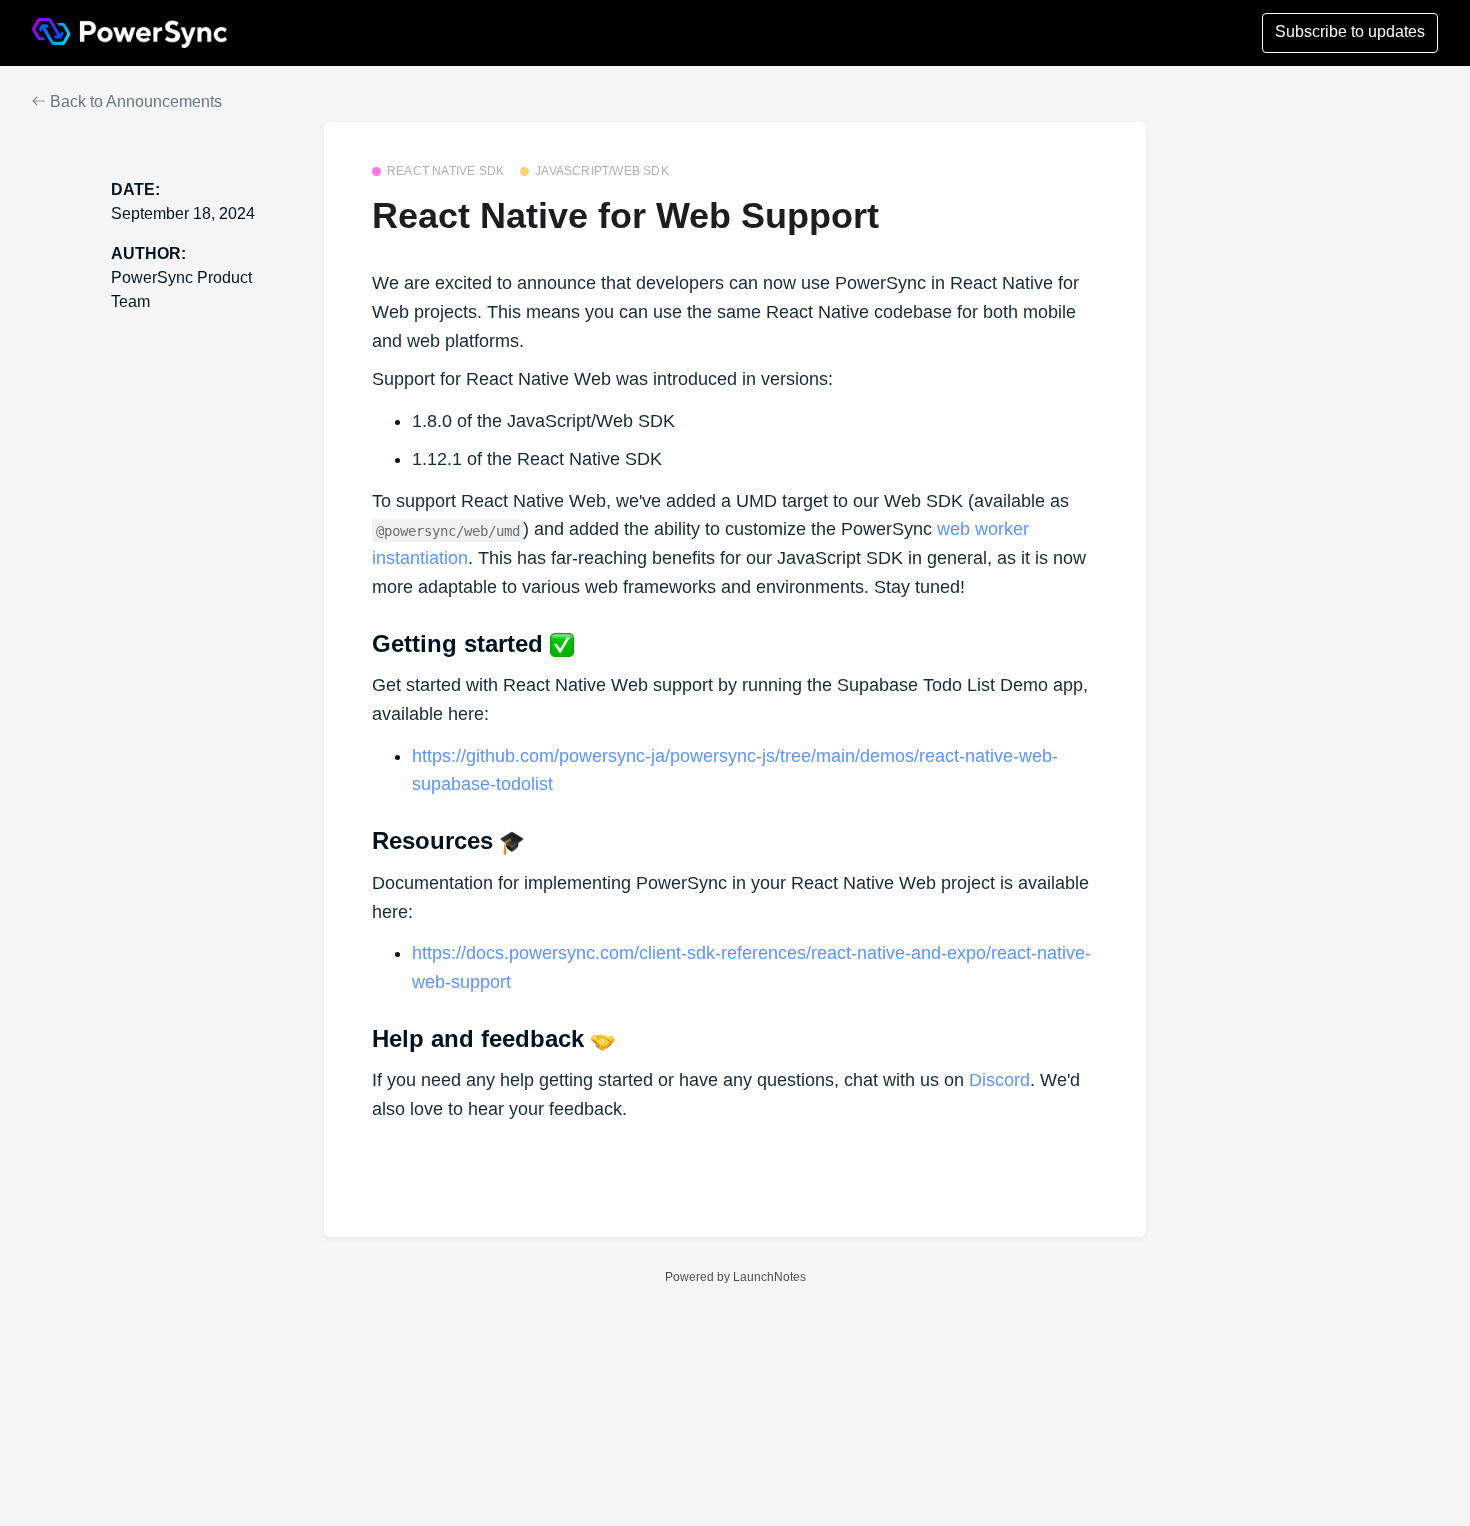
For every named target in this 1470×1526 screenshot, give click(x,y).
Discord (999, 1080)
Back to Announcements (134, 101)
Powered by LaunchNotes (735, 1277)
